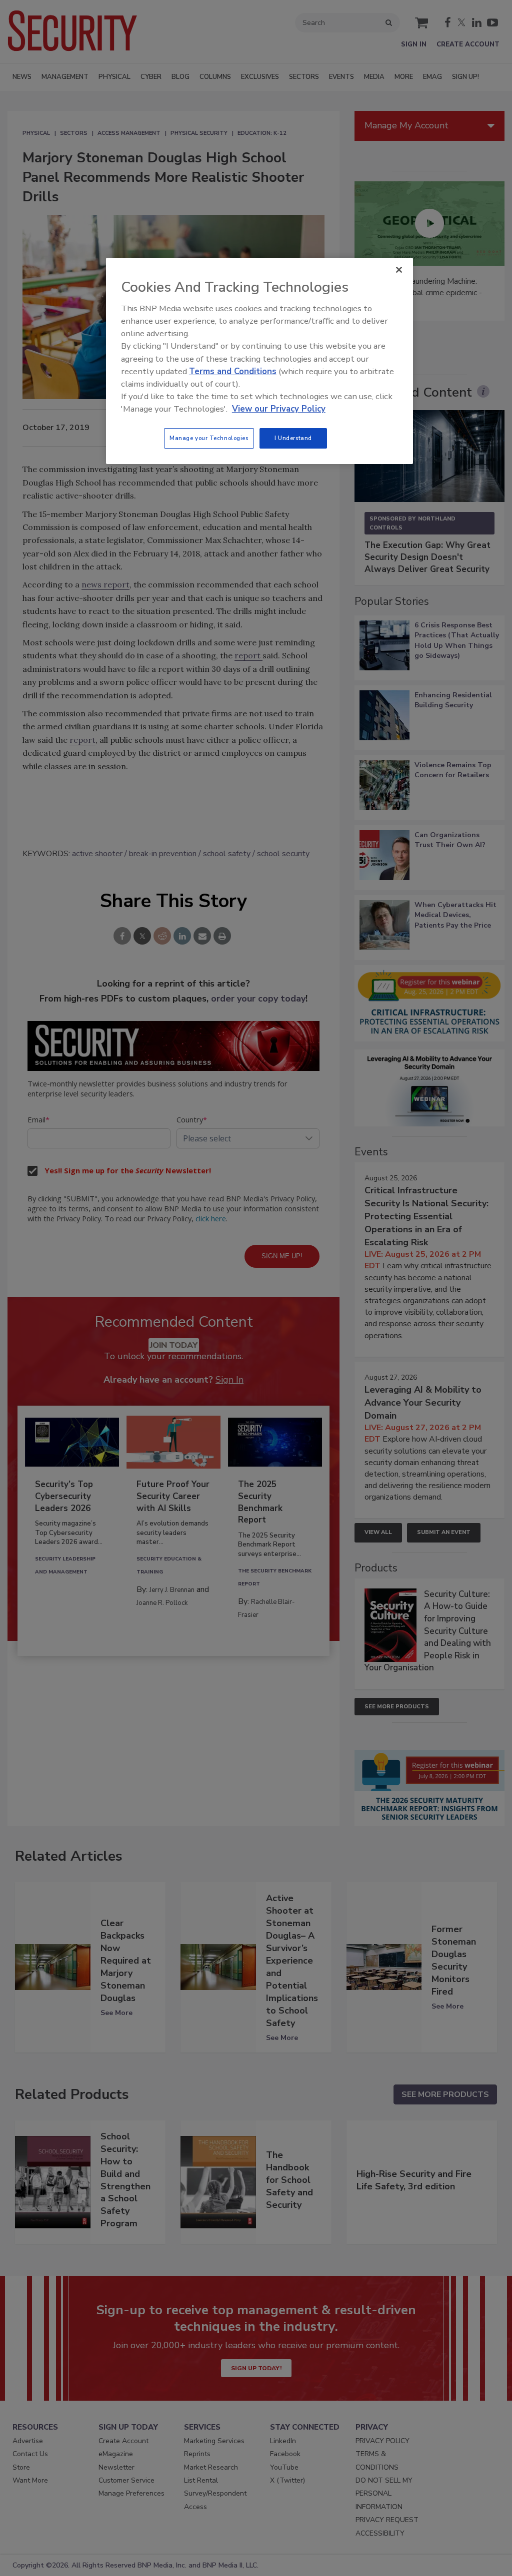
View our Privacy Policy (279, 409)
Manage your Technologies (209, 438)
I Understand (293, 438)
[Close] (399, 270)
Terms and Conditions (233, 371)
